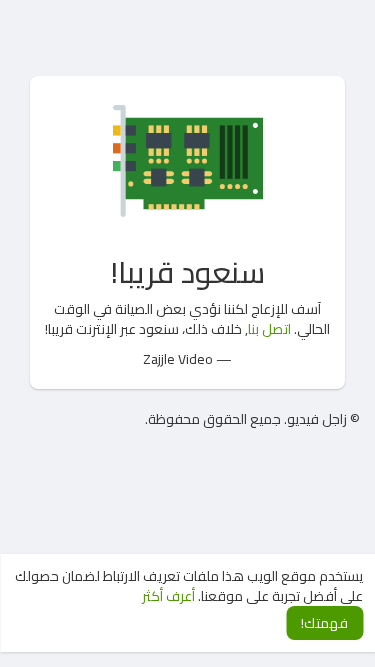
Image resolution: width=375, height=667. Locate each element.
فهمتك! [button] (324, 623)
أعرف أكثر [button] (168, 596)
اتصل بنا (269, 329)
